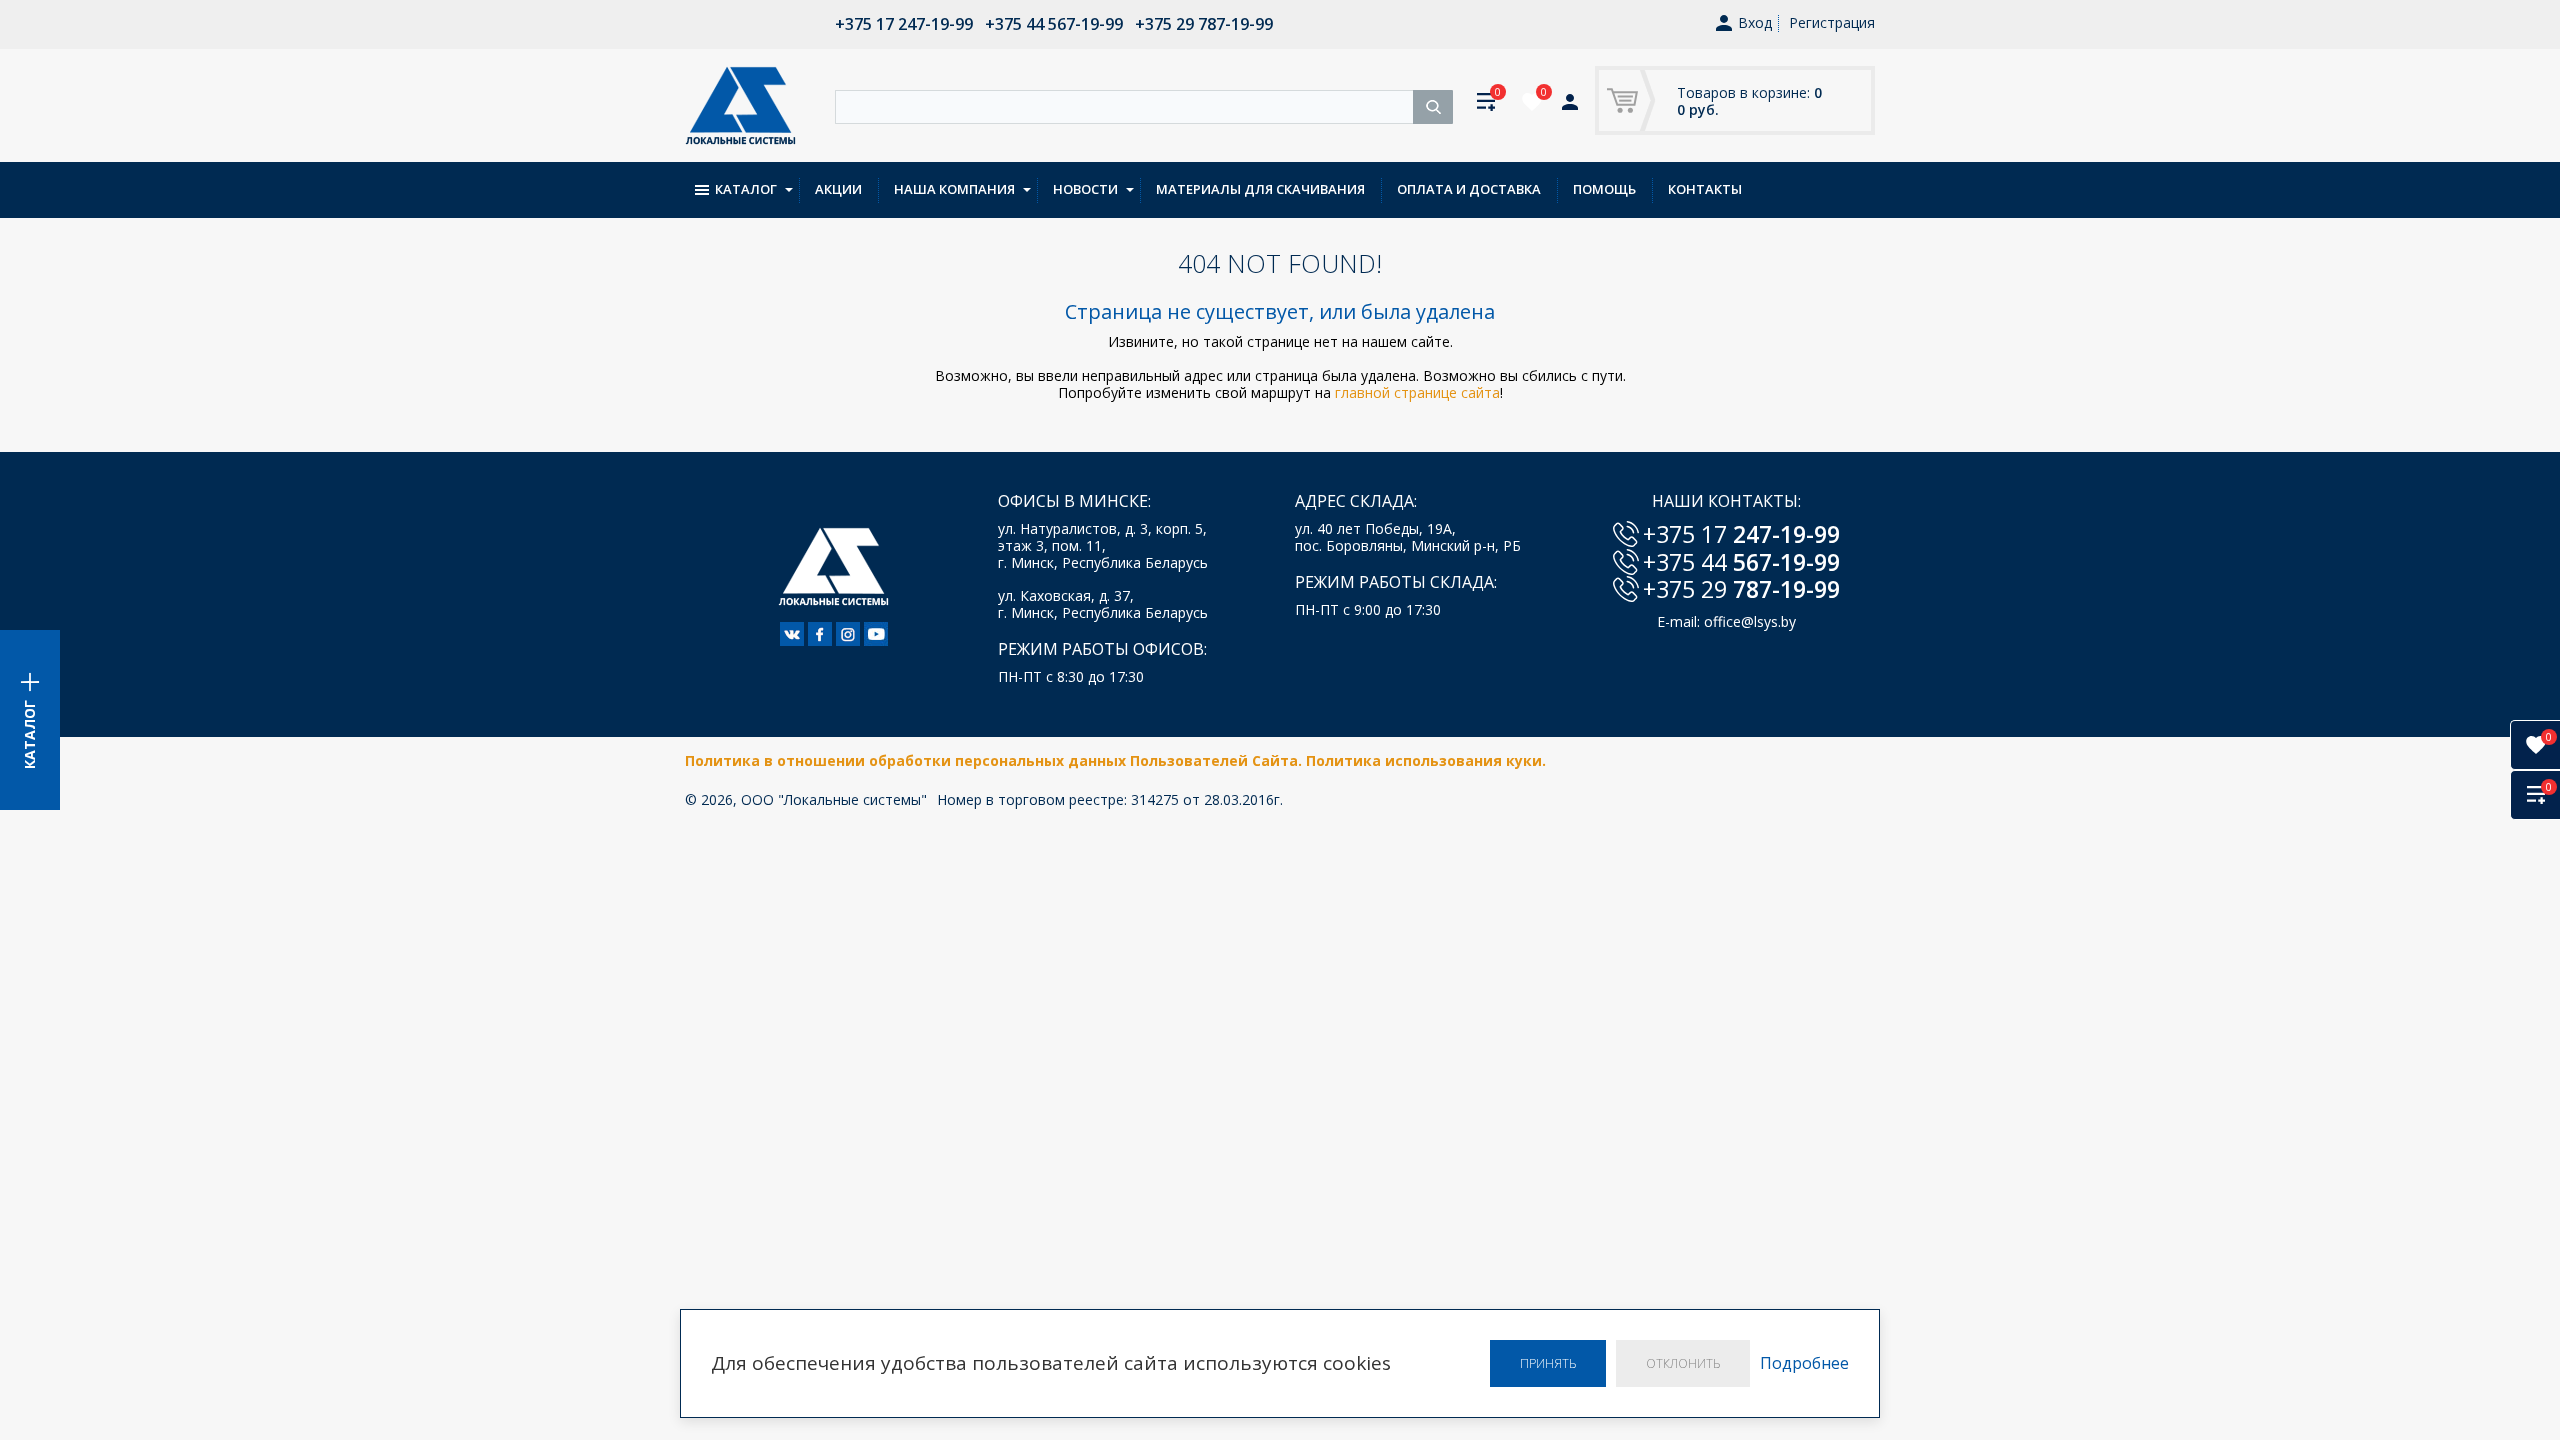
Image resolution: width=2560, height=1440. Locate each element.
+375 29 (1741, 589)
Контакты (1705, 189)
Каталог (746, 189)
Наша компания (954, 189)
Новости (1085, 189)
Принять (1548, 1363)
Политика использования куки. (1426, 760)
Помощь (1604, 189)
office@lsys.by (1750, 621)
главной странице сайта (1417, 392)
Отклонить (1683, 1363)
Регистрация (1832, 22)
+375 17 (1741, 534)
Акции (838, 189)
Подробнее (1804, 1363)
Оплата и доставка (1469, 189)
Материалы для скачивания (1260, 189)
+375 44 (1741, 562)
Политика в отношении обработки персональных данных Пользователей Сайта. (995, 760)
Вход (1755, 23)
